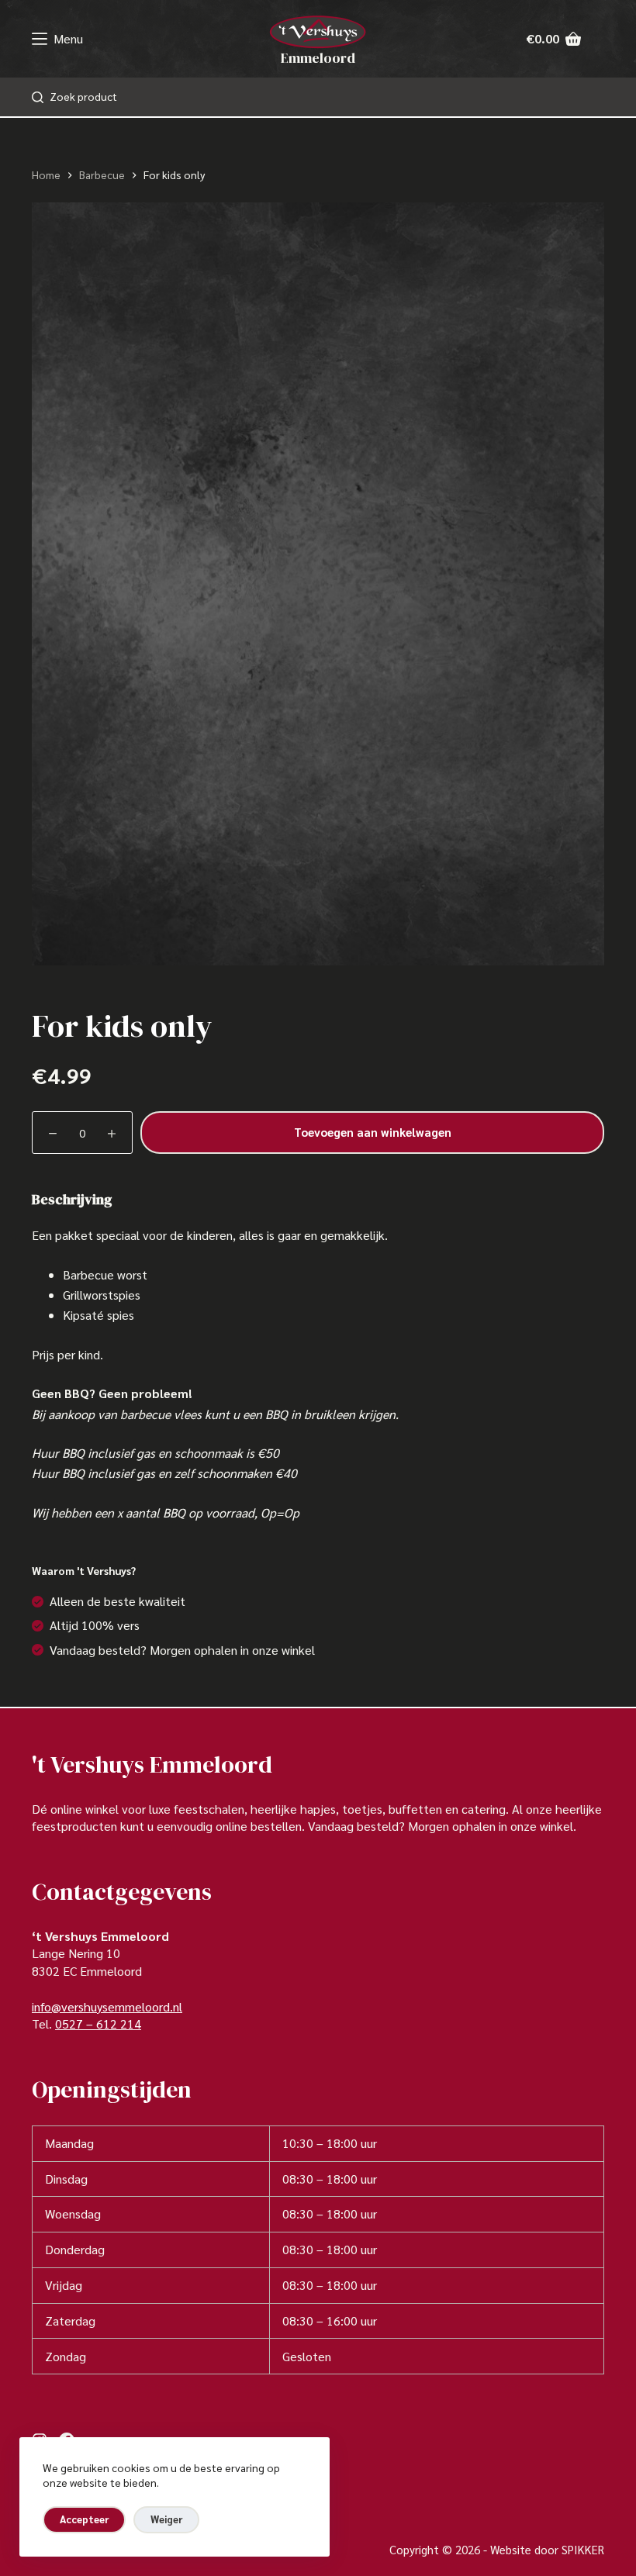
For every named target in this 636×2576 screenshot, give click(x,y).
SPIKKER (583, 2549)
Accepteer (84, 2519)
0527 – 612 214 (98, 2024)
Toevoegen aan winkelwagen (373, 1132)
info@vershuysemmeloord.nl (107, 2006)
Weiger (166, 2519)
